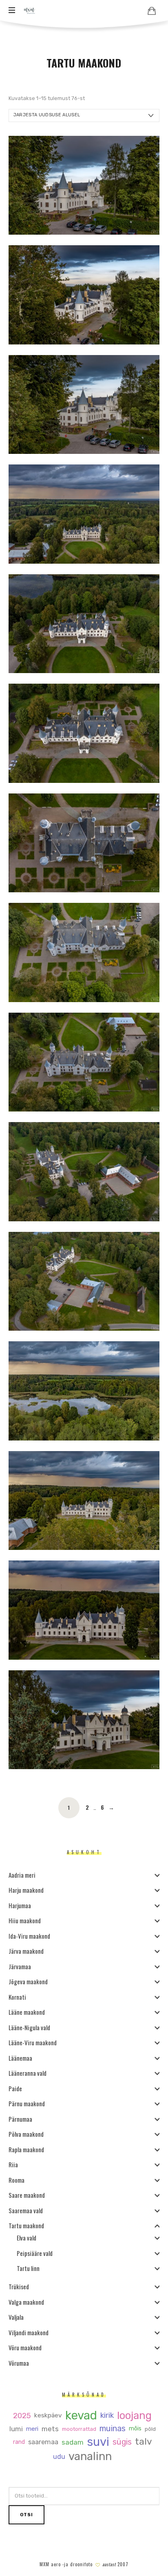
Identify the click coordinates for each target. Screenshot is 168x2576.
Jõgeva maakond (28, 1981)
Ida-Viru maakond (29, 1936)
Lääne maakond (27, 2012)
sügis (122, 2442)
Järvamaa (20, 1966)
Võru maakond (25, 2347)
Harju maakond (26, 1890)
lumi (16, 2429)
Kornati (17, 1997)
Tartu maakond (26, 2225)
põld (150, 2429)
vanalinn (90, 2457)
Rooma (17, 2180)
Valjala (16, 2317)
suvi (98, 2442)
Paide (15, 2088)
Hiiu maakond (25, 1920)
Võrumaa (19, 2363)
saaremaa (43, 2442)
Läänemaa (20, 2058)
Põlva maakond (26, 2134)
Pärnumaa (20, 2119)
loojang (134, 2416)
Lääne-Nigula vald (29, 2027)
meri (32, 2429)
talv (143, 2442)
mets (50, 2429)
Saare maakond (27, 2195)
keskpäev (48, 2416)
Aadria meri (22, 1875)
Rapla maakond (26, 2149)
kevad (81, 2416)
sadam (72, 2442)
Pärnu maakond (27, 2103)
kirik (107, 2416)
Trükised (19, 2286)
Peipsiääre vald (34, 2253)
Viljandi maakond (29, 2332)
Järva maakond (26, 1951)
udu (59, 2457)
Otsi (27, 2515)
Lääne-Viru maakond (33, 2042)
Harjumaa (20, 1905)
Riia (13, 2164)
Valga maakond (26, 2302)
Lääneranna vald (28, 2073)
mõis (135, 2429)
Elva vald (26, 2238)
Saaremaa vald (26, 2210)
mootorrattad (79, 2429)
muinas (112, 2429)
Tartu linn (28, 2268)
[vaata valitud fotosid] (152, 11)
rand (19, 2442)
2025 (22, 2416)
